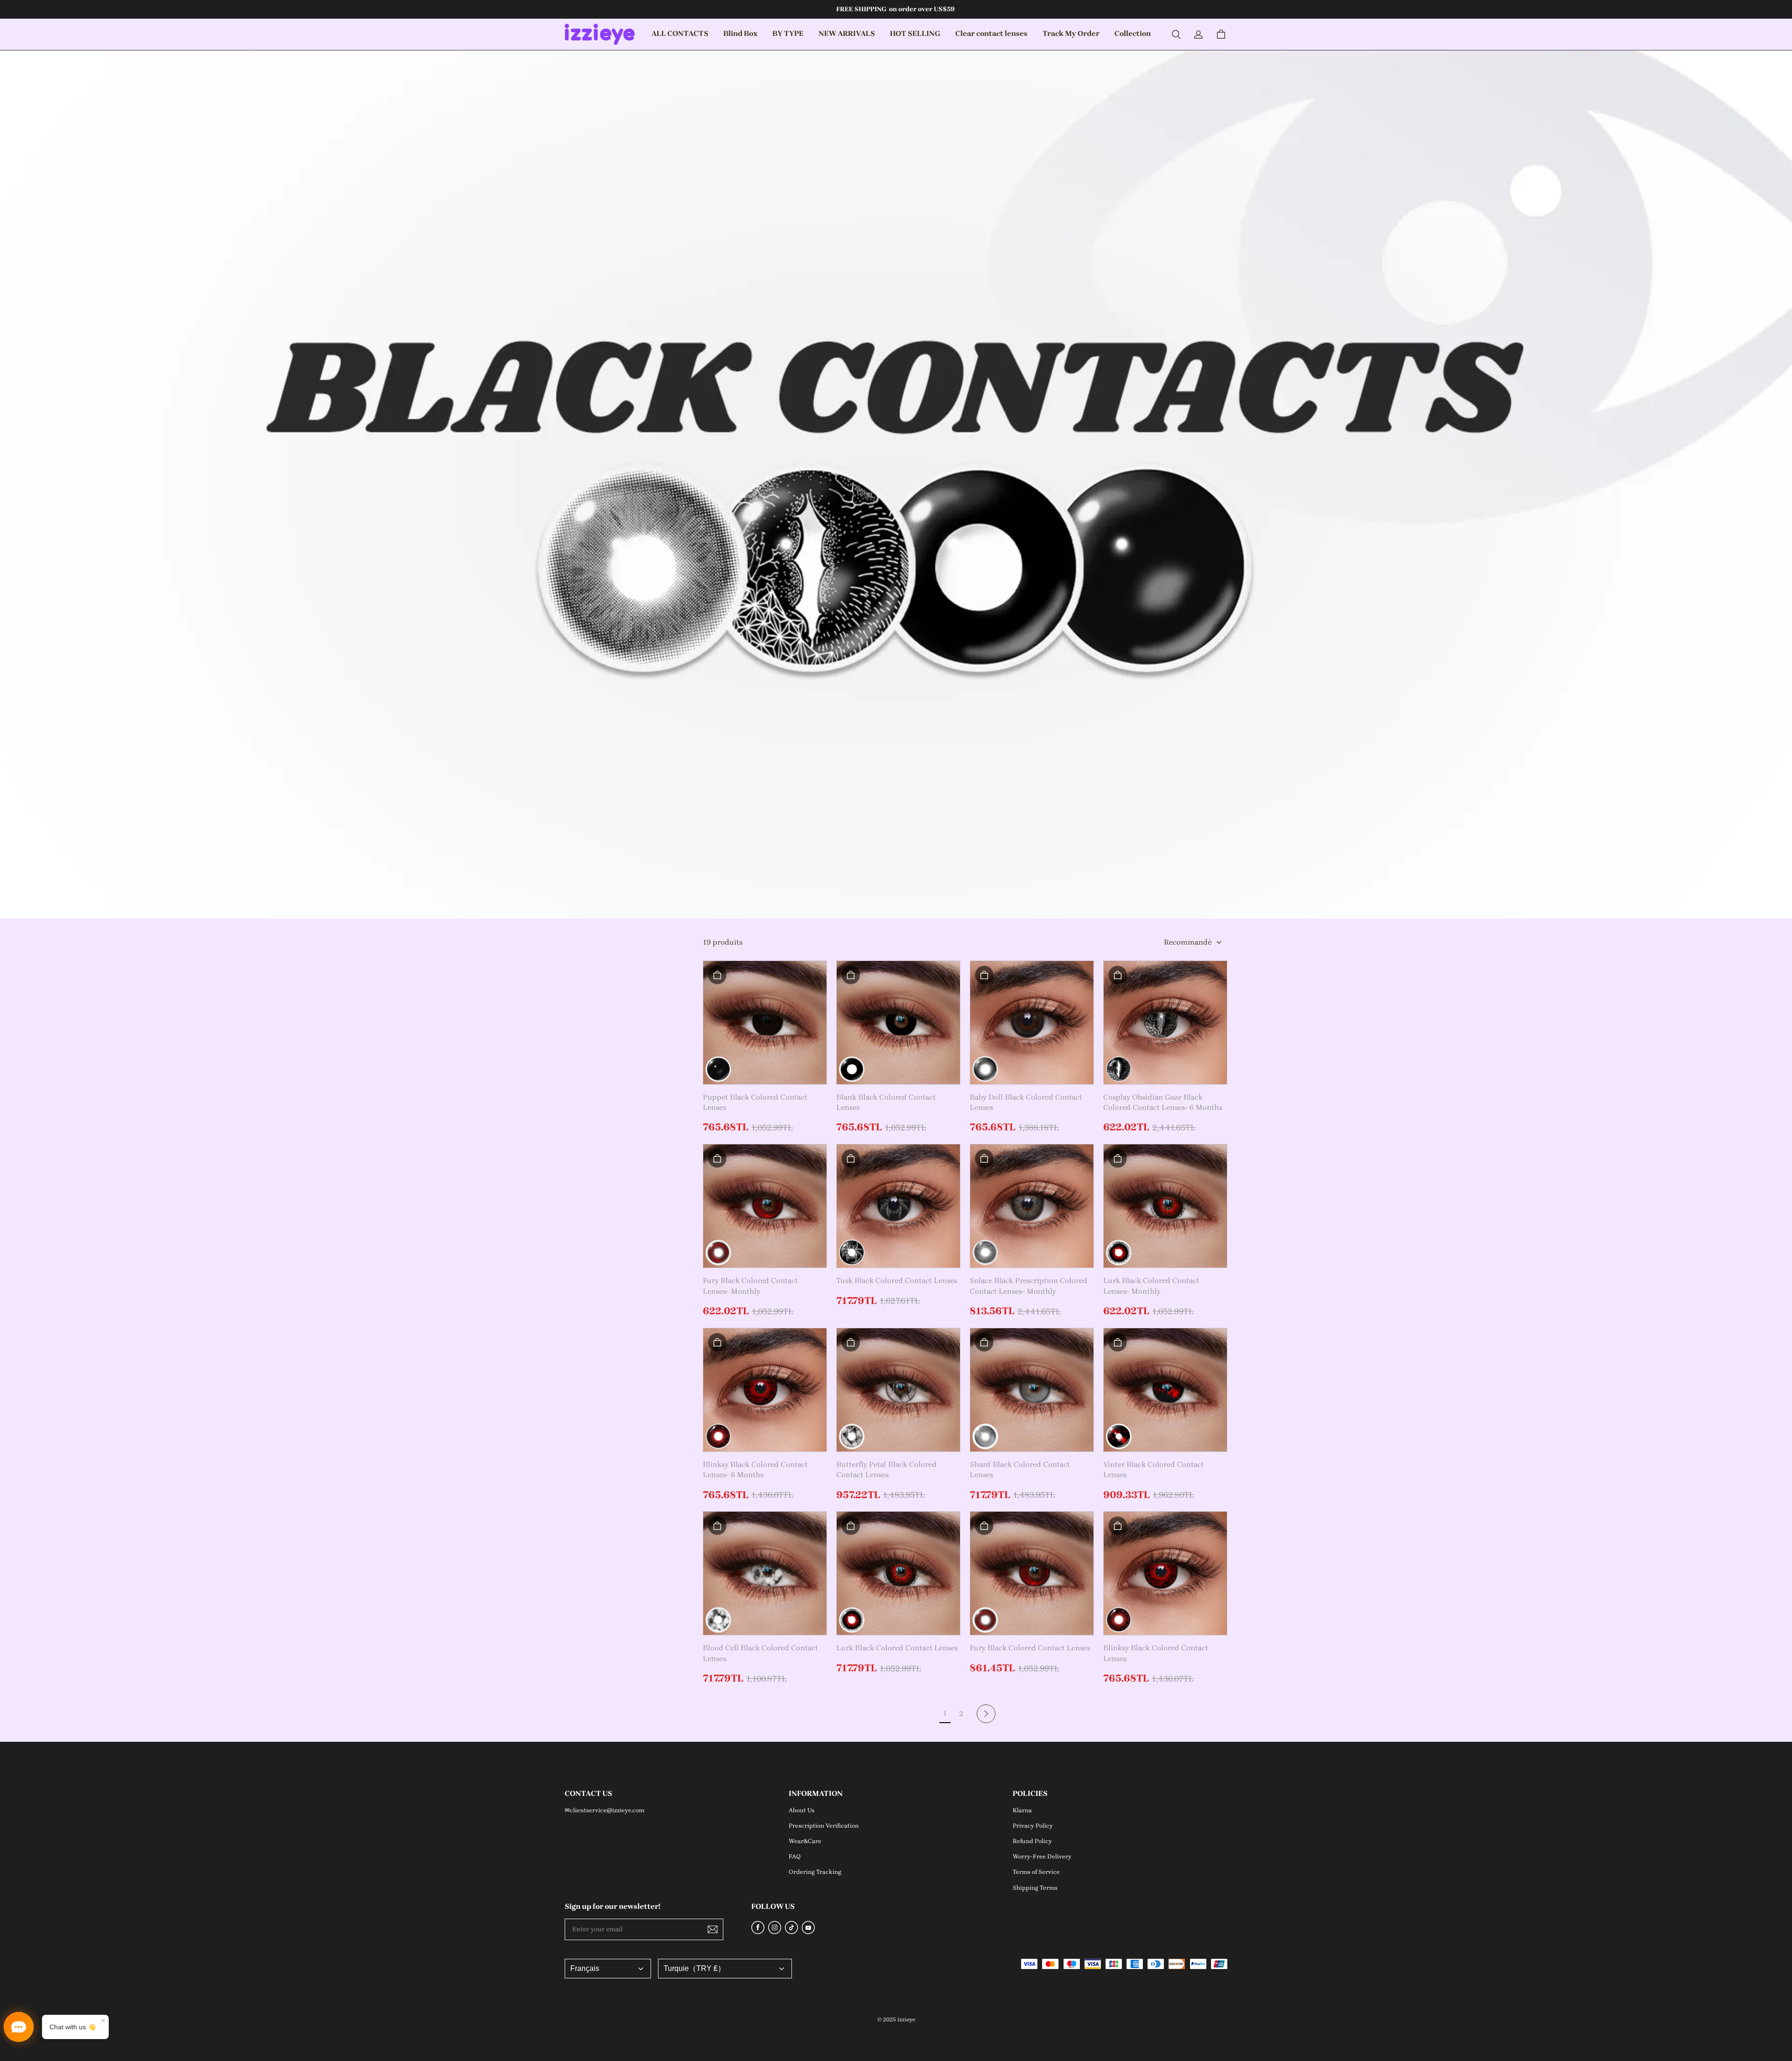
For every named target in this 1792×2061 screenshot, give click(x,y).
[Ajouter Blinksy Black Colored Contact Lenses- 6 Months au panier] (717, 1342)
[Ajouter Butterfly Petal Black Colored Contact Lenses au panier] (851, 1342)
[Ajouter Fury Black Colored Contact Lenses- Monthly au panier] (717, 1158)
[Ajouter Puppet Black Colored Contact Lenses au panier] (717, 975)
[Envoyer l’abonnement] (713, 1929)
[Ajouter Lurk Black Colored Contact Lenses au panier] (851, 1526)
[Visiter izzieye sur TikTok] (791, 1931)
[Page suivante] (986, 1714)
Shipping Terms (1035, 1888)
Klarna (1022, 1810)
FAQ (795, 1856)
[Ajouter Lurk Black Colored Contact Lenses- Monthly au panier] (1118, 1158)
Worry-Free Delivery (1042, 1856)
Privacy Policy (1033, 1826)
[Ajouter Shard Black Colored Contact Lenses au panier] (984, 1342)
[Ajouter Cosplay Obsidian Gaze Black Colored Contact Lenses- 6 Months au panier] (1118, 975)
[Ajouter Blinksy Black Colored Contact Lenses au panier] (1118, 1526)
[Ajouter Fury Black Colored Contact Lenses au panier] (984, 1526)
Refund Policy (1032, 1841)
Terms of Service (1036, 1872)
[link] (740, 34)
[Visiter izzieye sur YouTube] (808, 1931)
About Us (801, 1810)
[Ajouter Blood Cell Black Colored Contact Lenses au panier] (717, 1526)
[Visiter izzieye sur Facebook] (758, 1931)
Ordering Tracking (815, 1872)
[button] (1176, 35)
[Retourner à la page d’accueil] (600, 34)
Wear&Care (805, 1841)
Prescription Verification (824, 1826)
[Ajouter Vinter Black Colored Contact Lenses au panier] (1118, 1342)
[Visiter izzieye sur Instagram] (775, 1931)
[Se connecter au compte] (1198, 35)
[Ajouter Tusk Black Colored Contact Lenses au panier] (851, 1158)
